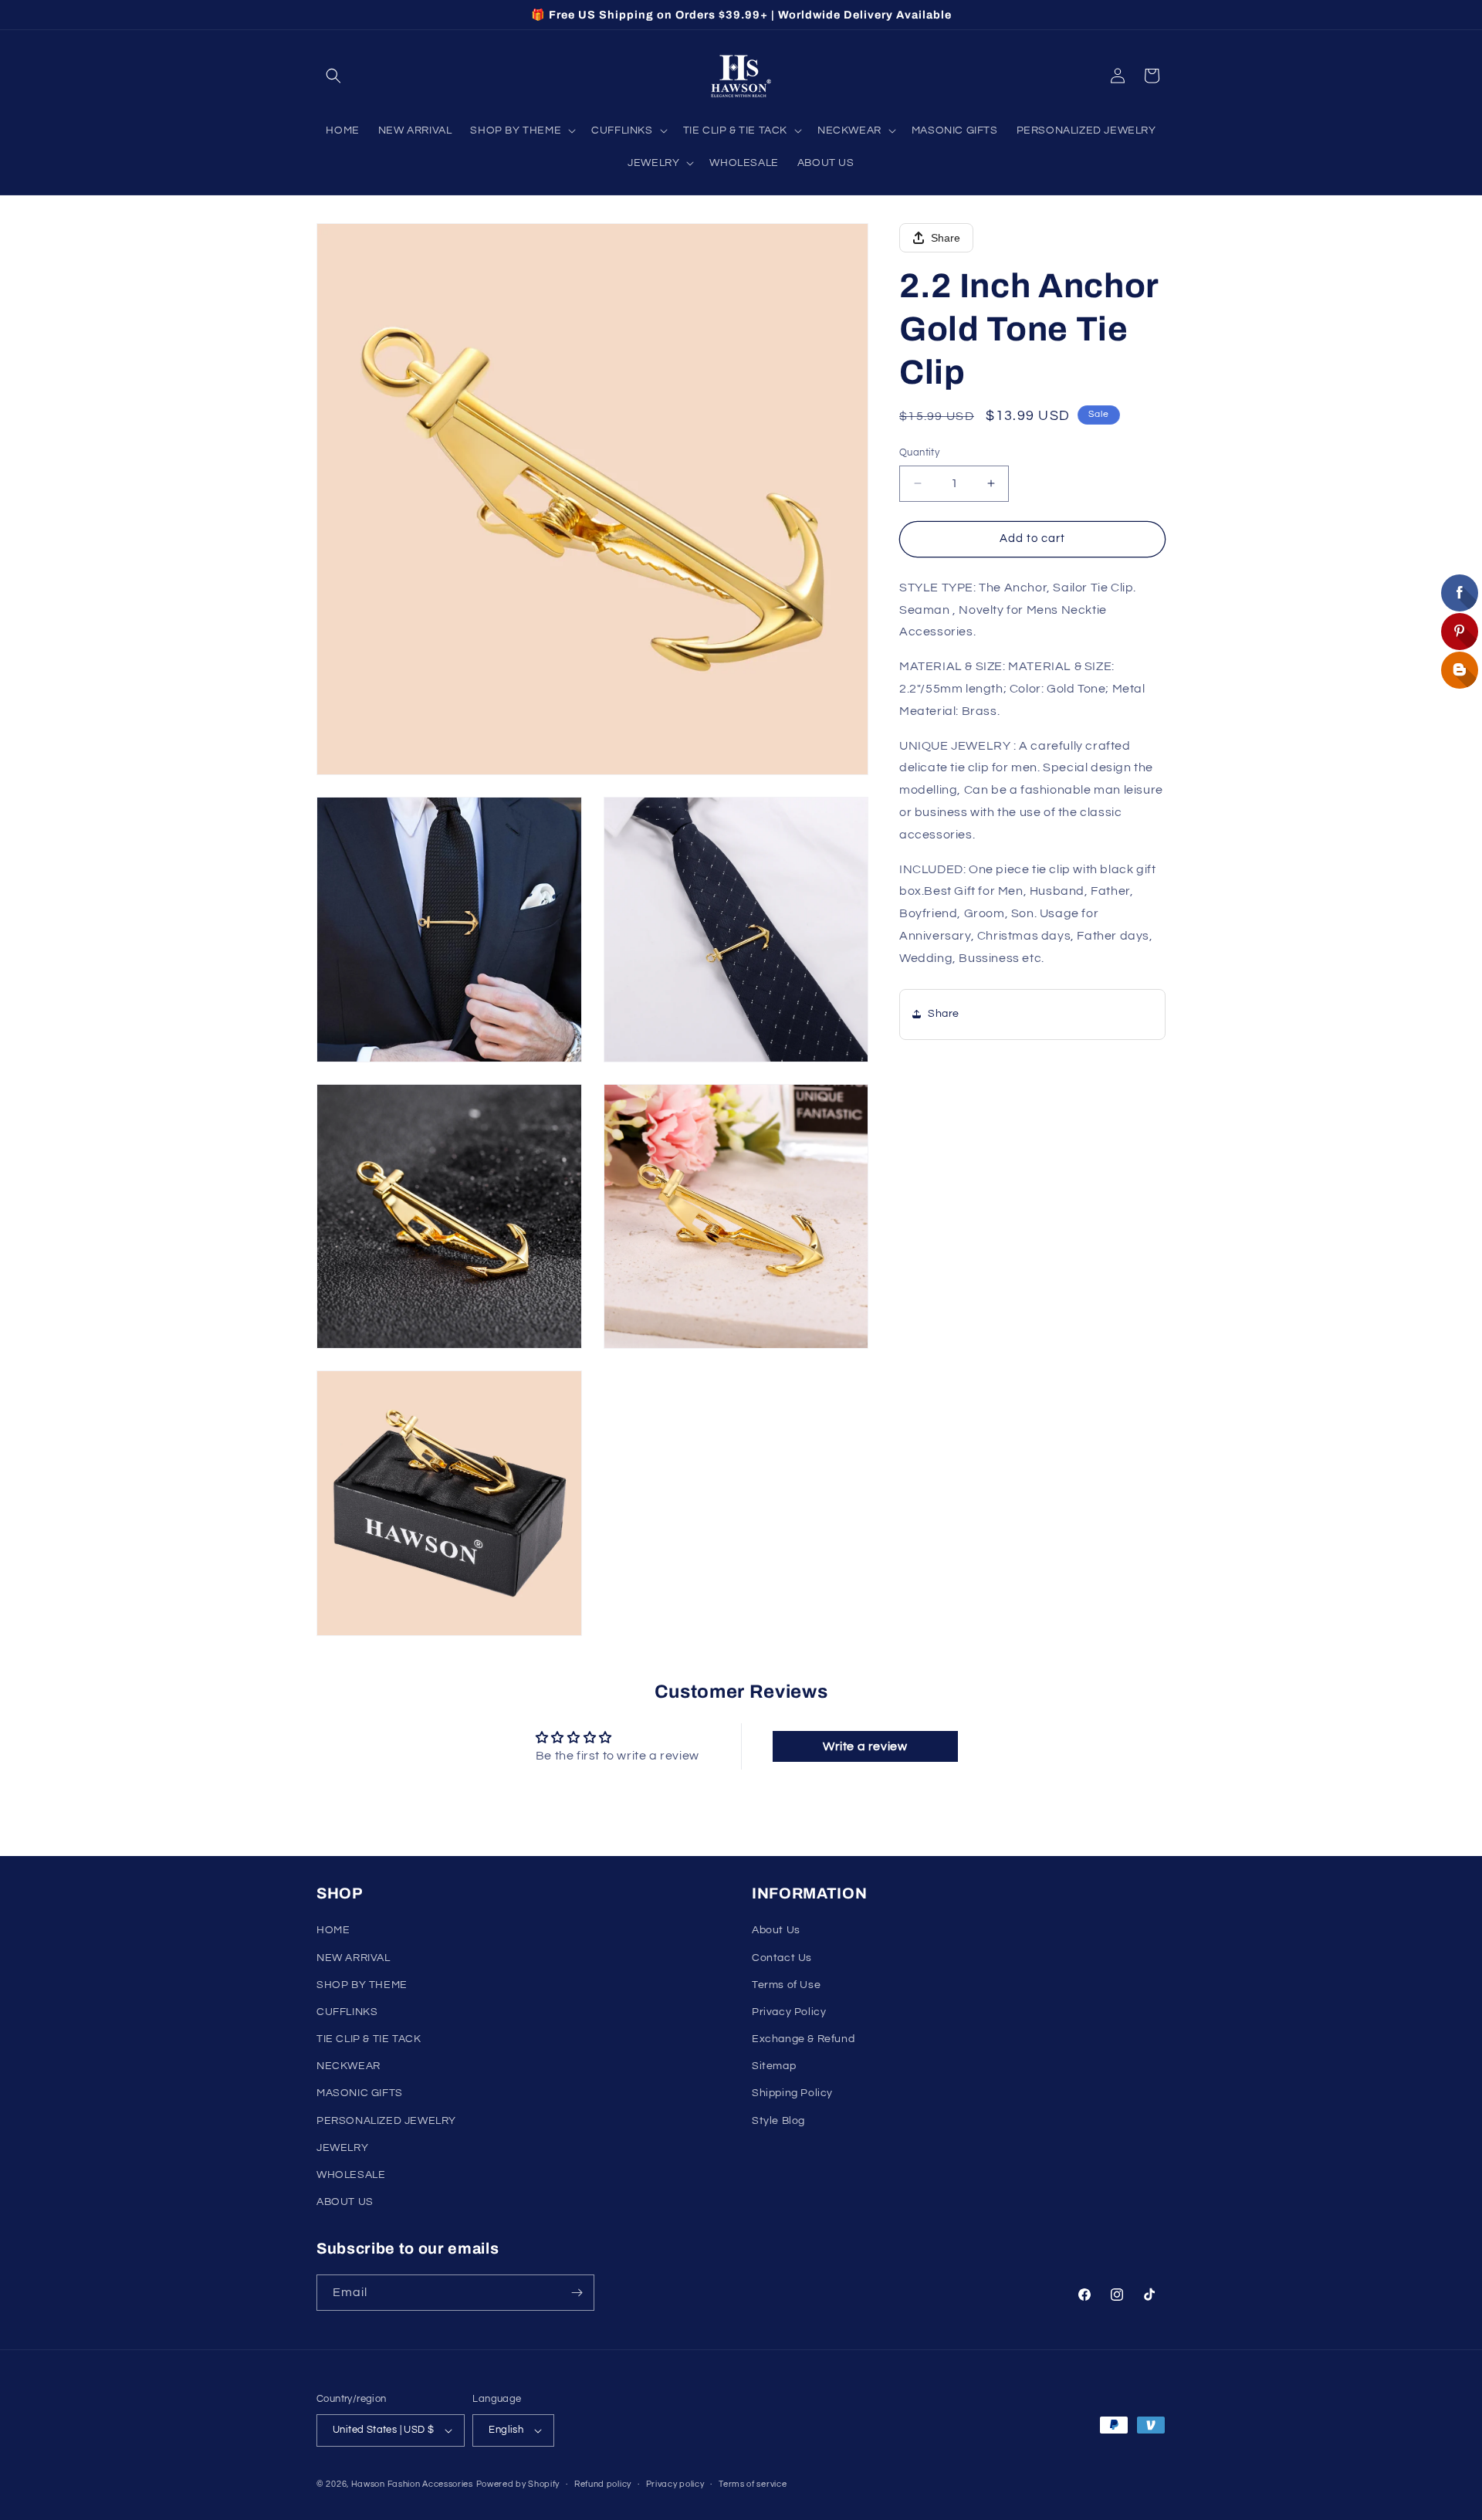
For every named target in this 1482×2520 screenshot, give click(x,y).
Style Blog (778, 2121)
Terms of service (753, 2484)
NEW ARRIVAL (354, 1958)
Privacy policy (675, 2484)
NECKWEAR (349, 2066)
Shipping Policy (792, 2093)
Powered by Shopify (518, 2484)
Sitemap (774, 2066)
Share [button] (944, 1014)
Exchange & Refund (803, 2039)
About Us (776, 1930)
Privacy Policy (789, 2012)
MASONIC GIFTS (360, 2093)
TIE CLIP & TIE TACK (369, 2039)
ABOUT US (345, 2202)
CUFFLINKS (347, 2012)
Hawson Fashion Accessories (412, 2484)
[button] (333, 76)
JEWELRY (342, 2148)
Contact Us (782, 1958)
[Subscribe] (577, 2293)
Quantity (919, 452)
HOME (333, 1930)
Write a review (865, 1746)
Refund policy (603, 2484)
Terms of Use (786, 1985)
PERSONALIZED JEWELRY (386, 2121)
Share (946, 238)
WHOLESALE (351, 2175)
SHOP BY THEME (362, 1985)
